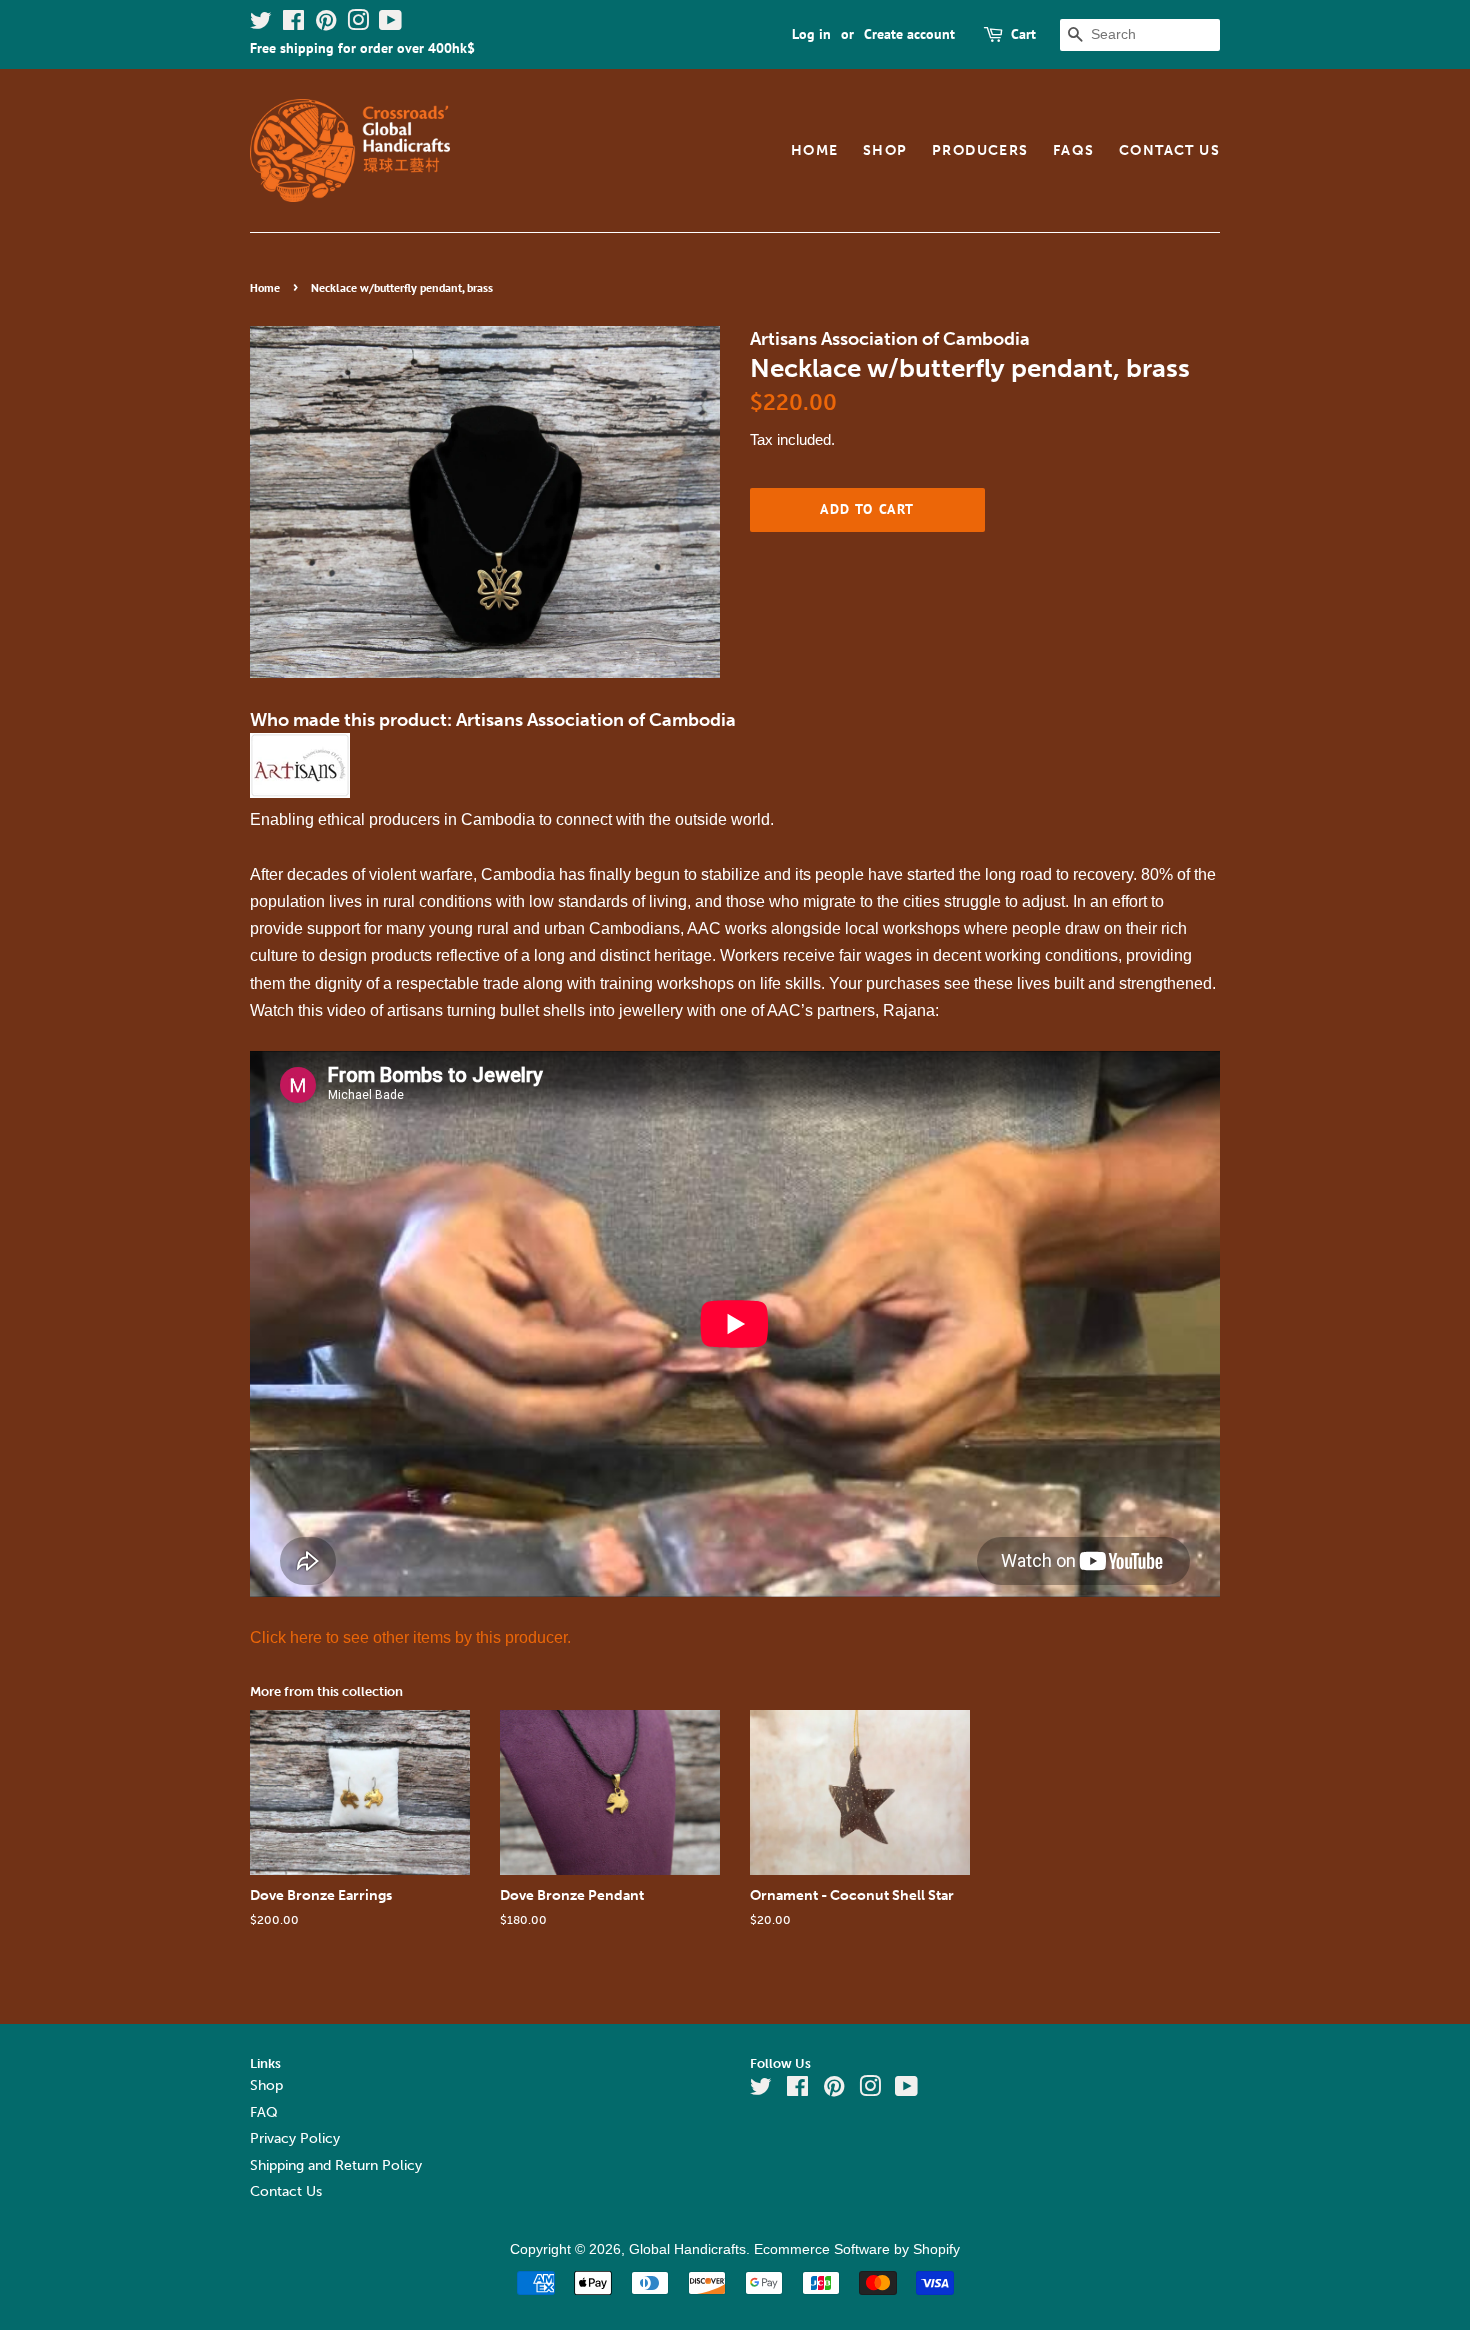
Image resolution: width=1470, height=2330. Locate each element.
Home (815, 150)
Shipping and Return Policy (336, 2165)
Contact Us (1169, 150)
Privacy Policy (295, 2138)
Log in (811, 34)
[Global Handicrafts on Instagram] (358, 24)
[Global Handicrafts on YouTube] (390, 24)
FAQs (1074, 150)
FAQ (264, 2112)
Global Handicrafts (687, 2249)
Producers (980, 150)
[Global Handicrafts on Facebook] (293, 24)
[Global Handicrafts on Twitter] (261, 24)
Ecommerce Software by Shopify (857, 2249)
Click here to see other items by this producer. (410, 1637)
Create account (909, 34)
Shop (885, 150)
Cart (1023, 34)
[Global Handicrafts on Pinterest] (326, 24)
